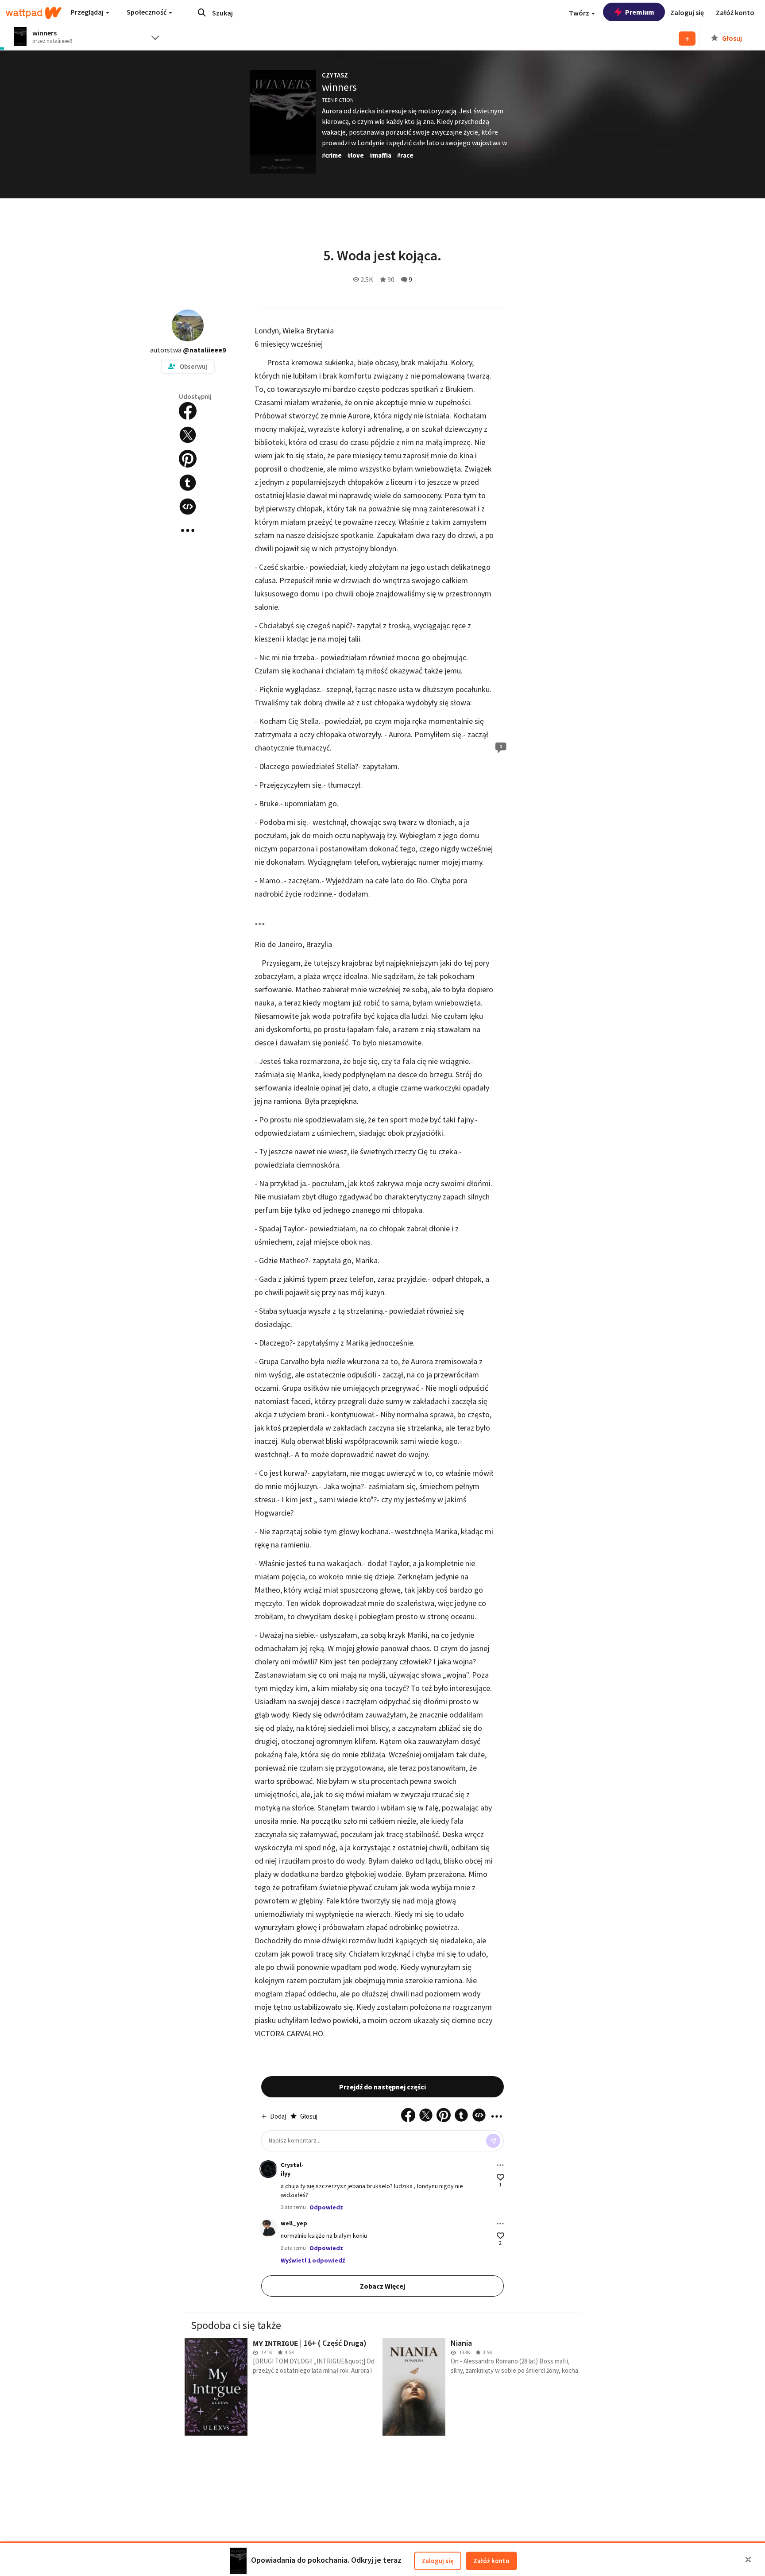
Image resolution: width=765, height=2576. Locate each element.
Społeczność (147, 12)
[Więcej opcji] (500, 2165)
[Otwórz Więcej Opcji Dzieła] (188, 530)
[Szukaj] (202, 12)
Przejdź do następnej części (382, 2087)
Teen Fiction (338, 100)
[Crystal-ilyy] (268, 2169)
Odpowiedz (326, 2207)
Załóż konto (491, 2561)
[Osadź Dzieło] (188, 507)
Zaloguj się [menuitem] (687, 12)
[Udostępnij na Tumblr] (188, 483)
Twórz (580, 13)
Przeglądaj (88, 12)
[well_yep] (268, 2228)
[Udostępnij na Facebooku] (188, 411)
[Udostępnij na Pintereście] (188, 459)
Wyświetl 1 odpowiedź (313, 2260)
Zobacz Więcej (382, 2286)
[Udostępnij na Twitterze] (188, 435)
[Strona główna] (34, 13)
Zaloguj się (438, 2561)
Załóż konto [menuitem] (735, 12)
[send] (493, 2141)
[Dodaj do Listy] (687, 39)
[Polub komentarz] (500, 2177)
